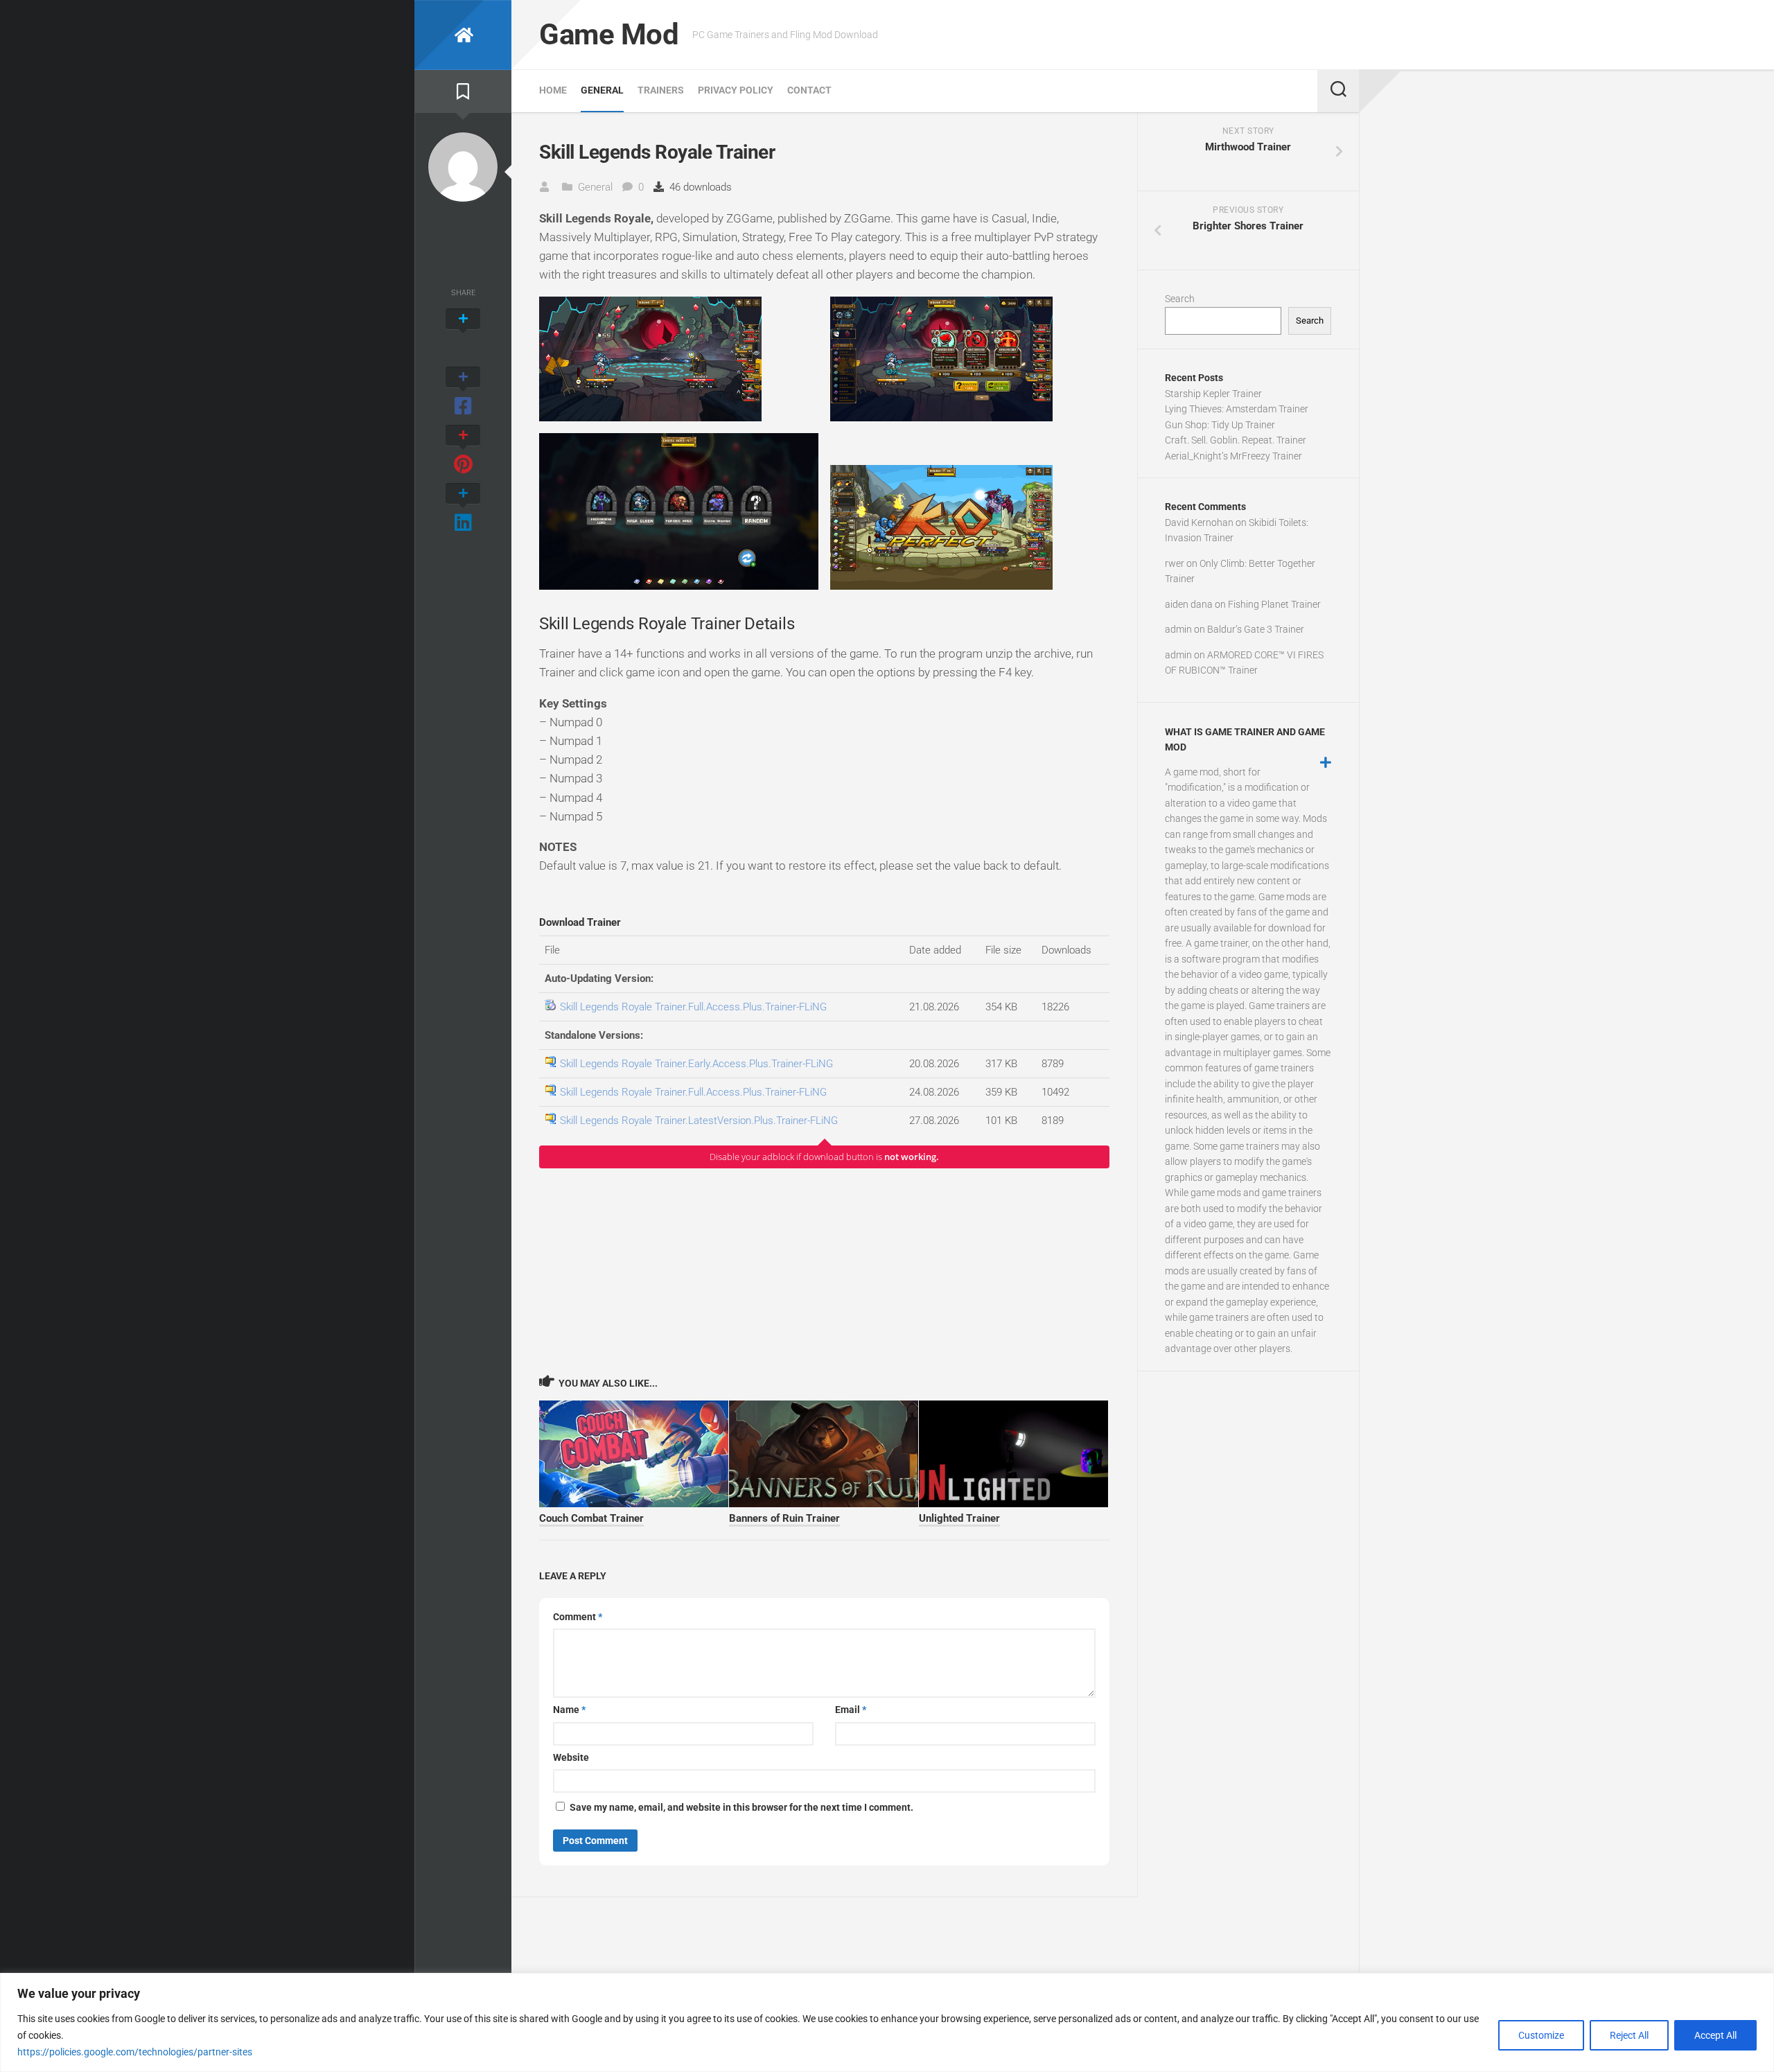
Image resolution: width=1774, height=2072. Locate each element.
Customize (1541, 2035)
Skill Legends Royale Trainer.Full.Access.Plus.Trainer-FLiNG (693, 1007)
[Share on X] (463, 334)
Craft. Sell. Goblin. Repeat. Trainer (1236, 440)
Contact (809, 90)
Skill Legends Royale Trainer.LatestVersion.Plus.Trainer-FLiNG (699, 1121)
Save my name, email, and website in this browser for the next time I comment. (741, 1807)
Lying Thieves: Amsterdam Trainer (1237, 409)
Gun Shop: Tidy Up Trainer (1220, 425)
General (602, 90)
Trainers (661, 90)
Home (553, 90)
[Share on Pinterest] (463, 450)
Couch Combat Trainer (591, 1518)
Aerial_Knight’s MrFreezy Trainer (1233, 456)
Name (569, 1710)
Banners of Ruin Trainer (784, 1518)
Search (1180, 299)
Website (571, 1757)
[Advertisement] (824, 1271)
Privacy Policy (736, 90)
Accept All (1715, 2035)
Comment (578, 1617)
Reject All (1629, 2035)
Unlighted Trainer (959, 1518)
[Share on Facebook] (463, 392)
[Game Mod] (463, 35)
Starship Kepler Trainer (1213, 394)
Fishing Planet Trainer (1274, 604)
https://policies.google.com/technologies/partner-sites (135, 2052)
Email (851, 1710)
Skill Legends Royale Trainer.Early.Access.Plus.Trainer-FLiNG (696, 1064)
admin (1178, 629)
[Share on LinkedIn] (463, 509)
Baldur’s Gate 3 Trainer (1256, 629)
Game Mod (609, 34)
